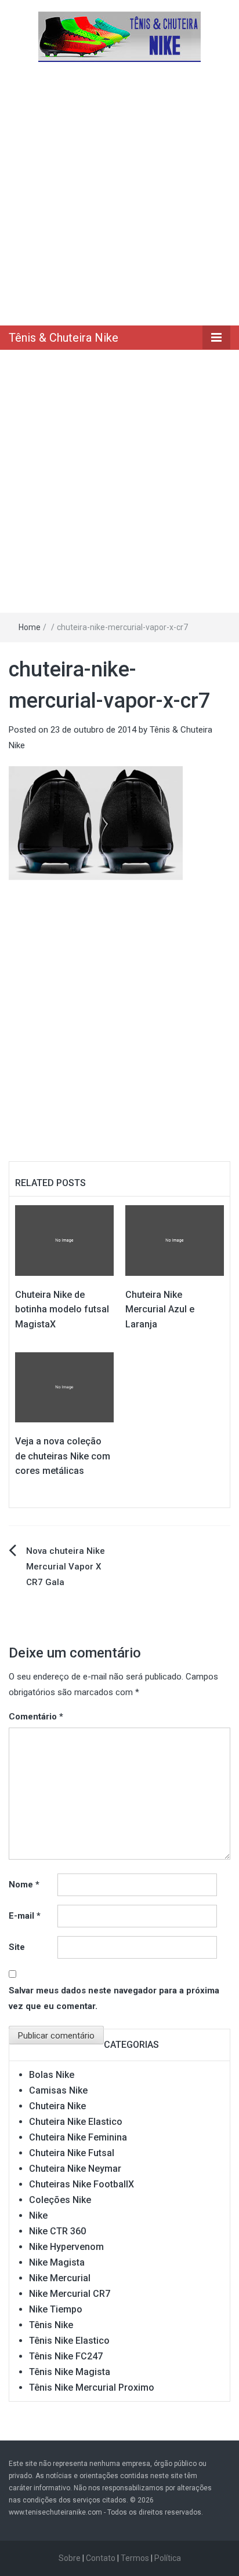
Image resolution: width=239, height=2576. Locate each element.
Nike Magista (57, 2262)
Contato (101, 2558)
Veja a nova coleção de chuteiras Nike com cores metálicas (63, 1456)
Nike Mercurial (60, 2278)
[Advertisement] (119, 193)
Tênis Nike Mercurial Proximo (92, 2387)
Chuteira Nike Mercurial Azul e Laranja (160, 1309)
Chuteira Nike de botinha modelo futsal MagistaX (62, 1309)
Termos (135, 2558)
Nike (38, 2215)
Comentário (36, 1717)
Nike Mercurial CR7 (70, 2294)
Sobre (70, 2558)
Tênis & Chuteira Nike (64, 338)
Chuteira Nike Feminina (78, 2137)
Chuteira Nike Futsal (72, 2153)
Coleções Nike (60, 2200)
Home (30, 627)
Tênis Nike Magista (70, 2372)
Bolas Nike (52, 2075)
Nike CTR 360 (57, 2231)
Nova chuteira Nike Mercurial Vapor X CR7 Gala (66, 1567)
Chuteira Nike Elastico (76, 2122)
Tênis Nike (51, 2325)
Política (168, 2558)
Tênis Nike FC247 (66, 2356)
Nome (24, 1885)
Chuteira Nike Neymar (75, 2169)
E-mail (25, 1916)
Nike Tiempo (56, 2309)
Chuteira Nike (57, 2106)
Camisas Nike (58, 2090)
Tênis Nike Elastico (69, 2341)
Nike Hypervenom (66, 2247)
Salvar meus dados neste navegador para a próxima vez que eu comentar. (114, 1998)
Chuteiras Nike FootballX (82, 2184)
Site (17, 1947)
